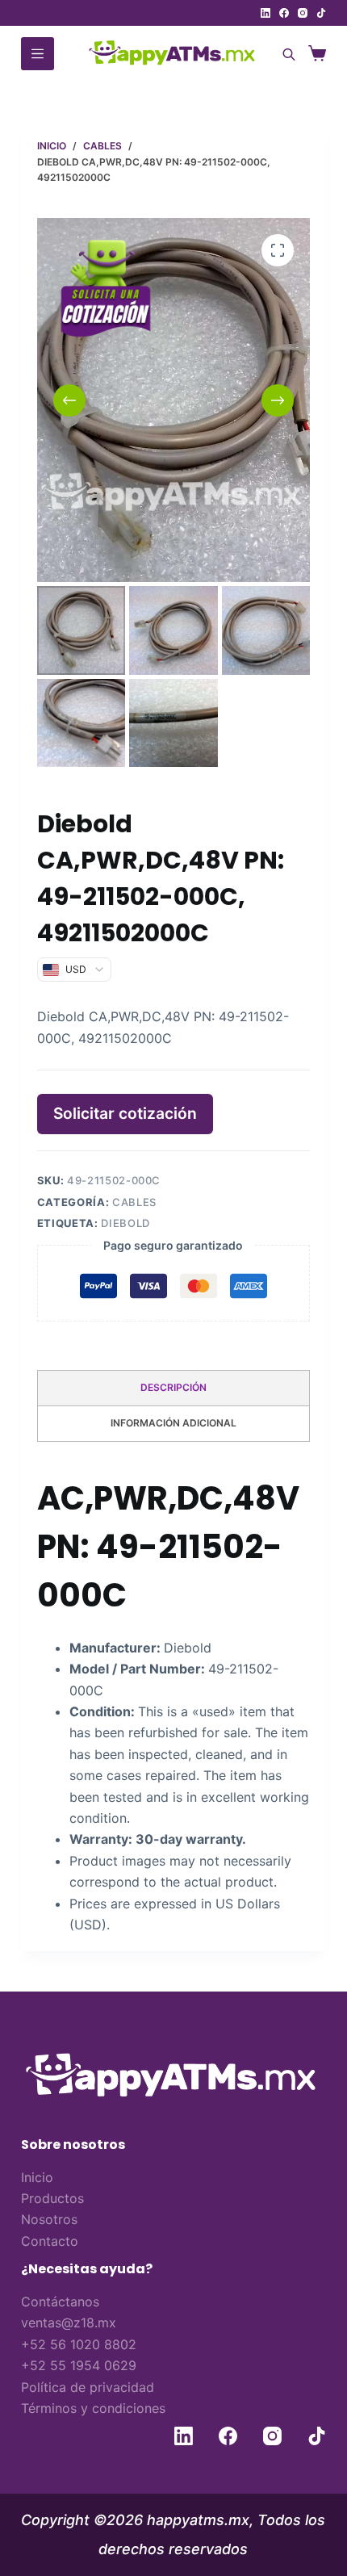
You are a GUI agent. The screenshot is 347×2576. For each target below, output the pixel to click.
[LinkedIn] (265, 13)
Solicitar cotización (125, 1113)
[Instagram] (303, 13)
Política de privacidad (88, 2387)
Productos (52, 2198)
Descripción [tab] (173, 1387)
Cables (134, 1202)
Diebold (125, 1223)
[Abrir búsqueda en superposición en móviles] (286, 54)
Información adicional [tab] (173, 1423)
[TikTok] (321, 13)
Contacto (50, 2241)
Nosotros (49, 2219)
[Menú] (38, 54)
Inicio (37, 2177)
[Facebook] (284, 13)
